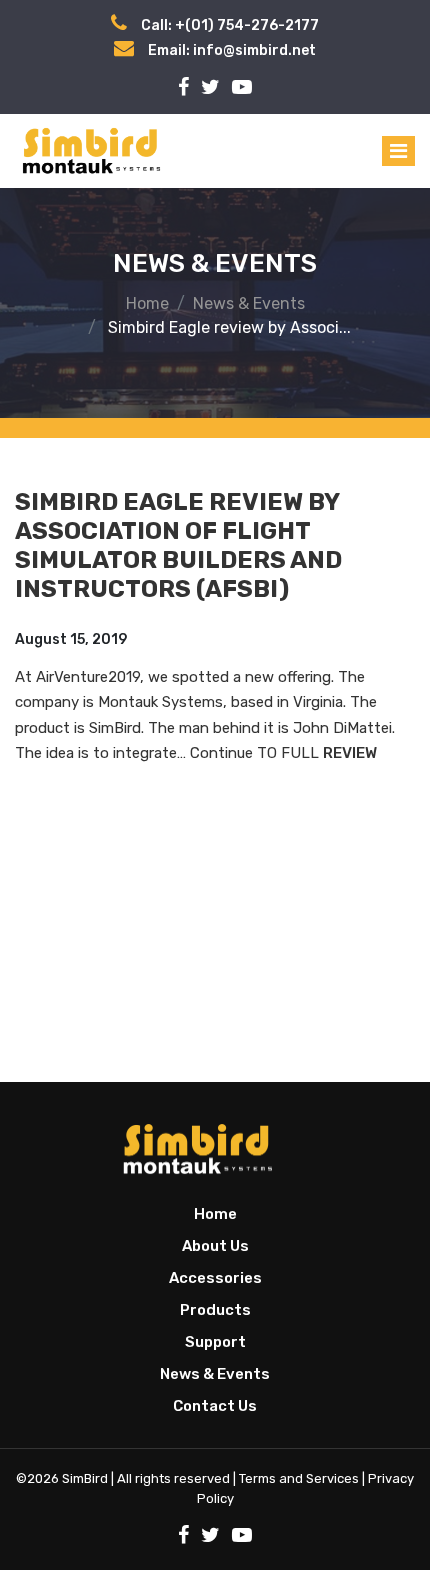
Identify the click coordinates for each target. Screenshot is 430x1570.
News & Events (249, 303)
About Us (215, 1246)
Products (215, 1310)
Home (147, 303)
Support (215, 1342)
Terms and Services (299, 1478)
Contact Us (215, 1406)
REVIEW (350, 753)
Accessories (215, 1278)
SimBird (85, 1478)
